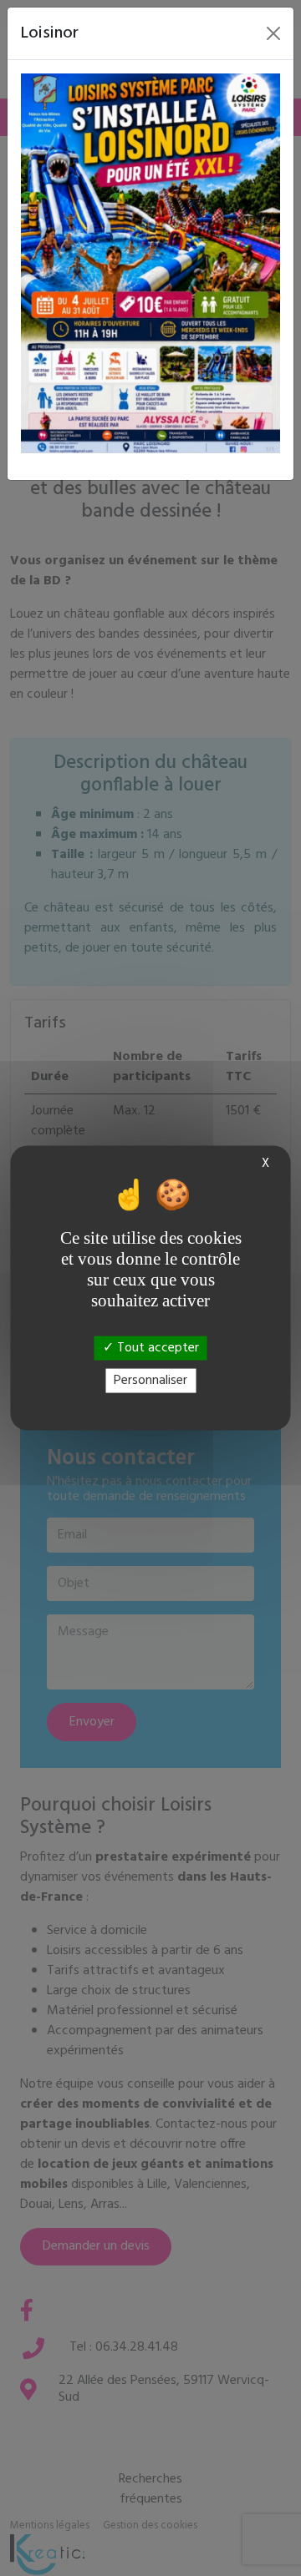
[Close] (273, 33)
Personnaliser (150, 1380)
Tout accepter (156, 1347)
